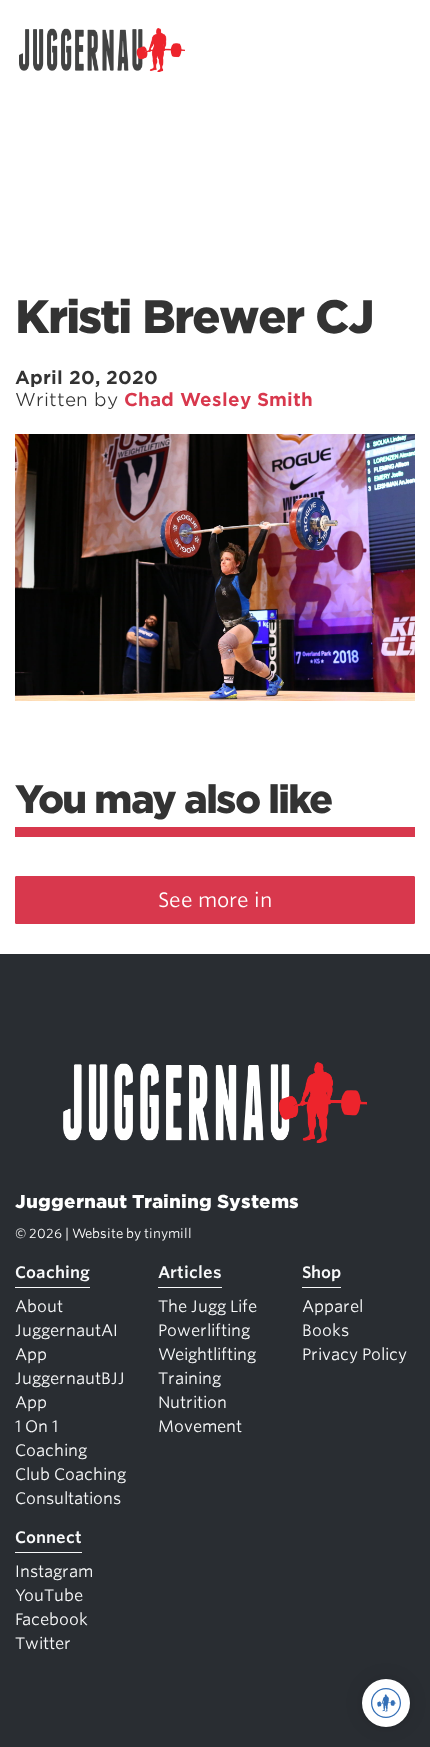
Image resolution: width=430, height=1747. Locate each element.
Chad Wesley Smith (218, 399)
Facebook (51, 1619)
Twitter (43, 1643)
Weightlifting (207, 1354)
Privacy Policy (354, 1354)
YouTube (49, 1595)
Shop (321, 1272)
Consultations (68, 1498)
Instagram (54, 1571)
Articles (190, 1272)
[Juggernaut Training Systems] (111, 50)
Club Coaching (70, 1474)
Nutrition (192, 1402)
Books (325, 1330)
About (39, 1306)
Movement (200, 1426)
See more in (215, 900)
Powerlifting (204, 1330)
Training (189, 1378)
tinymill (168, 1233)
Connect (48, 1537)
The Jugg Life (207, 1306)
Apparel (332, 1306)
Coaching (52, 1272)
